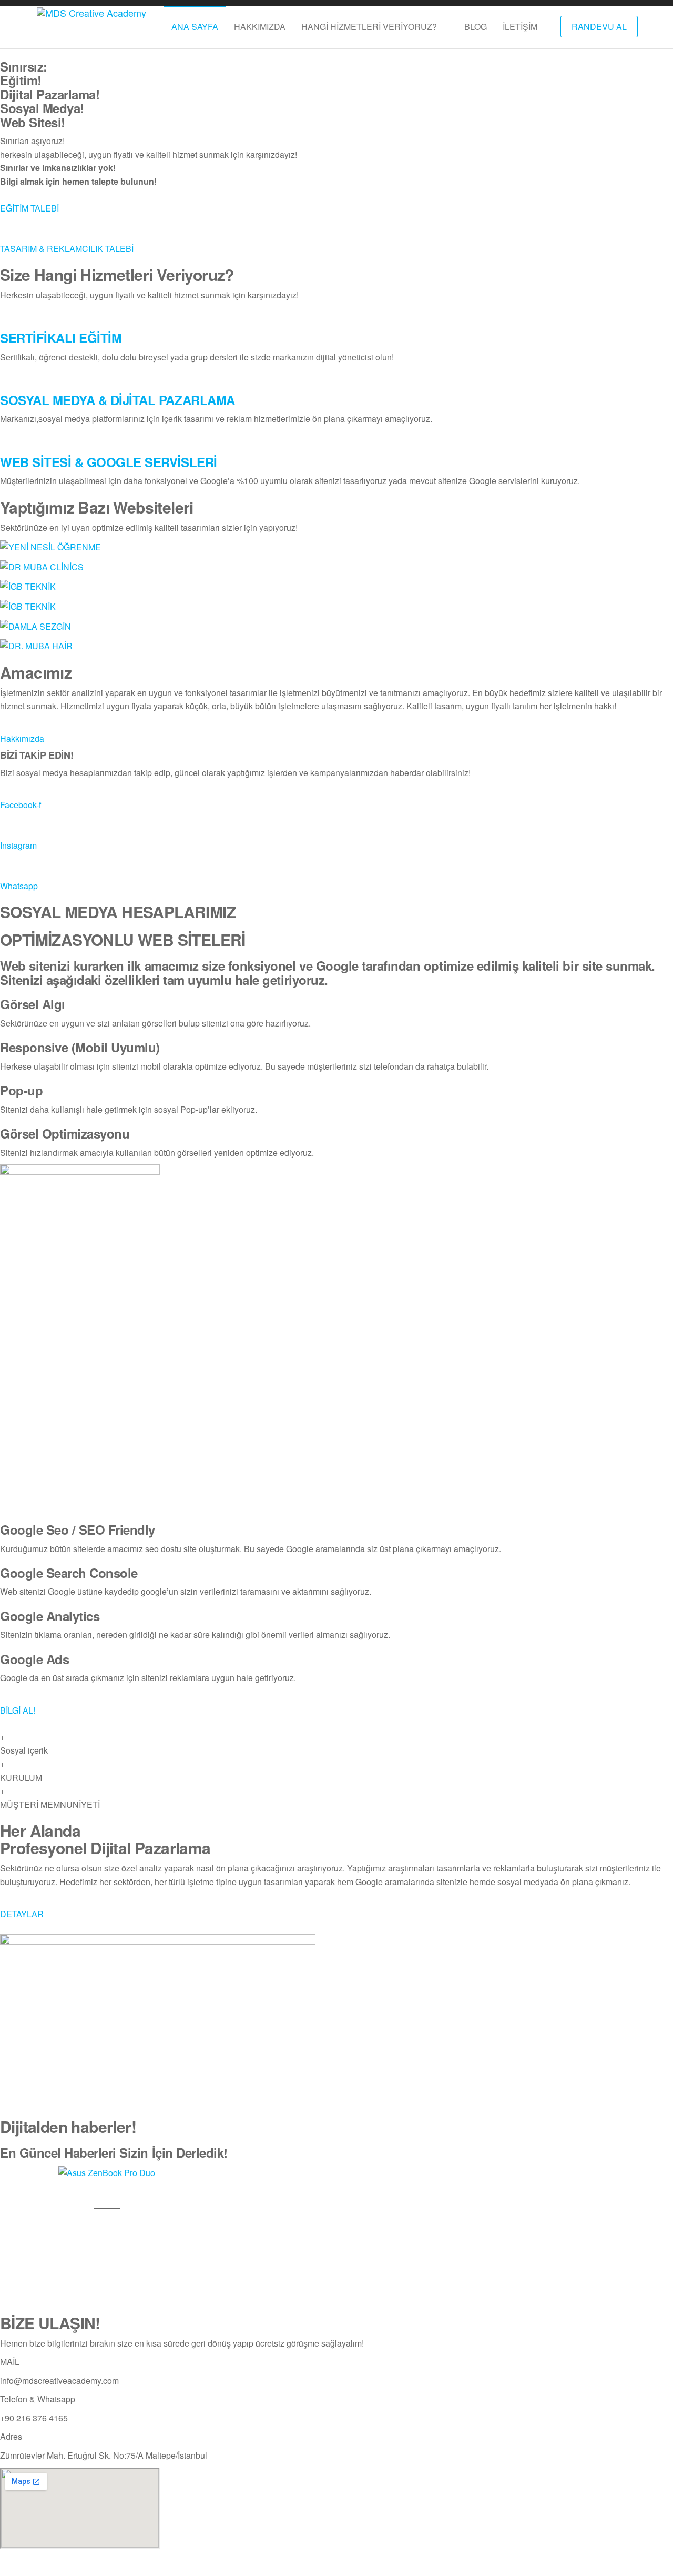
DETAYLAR (22, 1914)
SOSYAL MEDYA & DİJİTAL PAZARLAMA (118, 400)
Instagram (18, 845)
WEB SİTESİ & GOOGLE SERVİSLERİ (109, 462)
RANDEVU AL (599, 27)
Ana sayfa (195, 27)
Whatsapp (19, 886)
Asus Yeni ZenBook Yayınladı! (107, 2192)
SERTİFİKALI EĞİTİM (61, 338)
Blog (476, 27)
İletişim (520, 27)
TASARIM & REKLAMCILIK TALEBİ (67, 249)
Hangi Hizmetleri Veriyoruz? (369, 27)
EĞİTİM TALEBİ (29, 208)
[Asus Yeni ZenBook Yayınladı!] (107, 2172)
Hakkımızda (260, 27)
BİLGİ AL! (18, 1710)
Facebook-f (21, 805)
